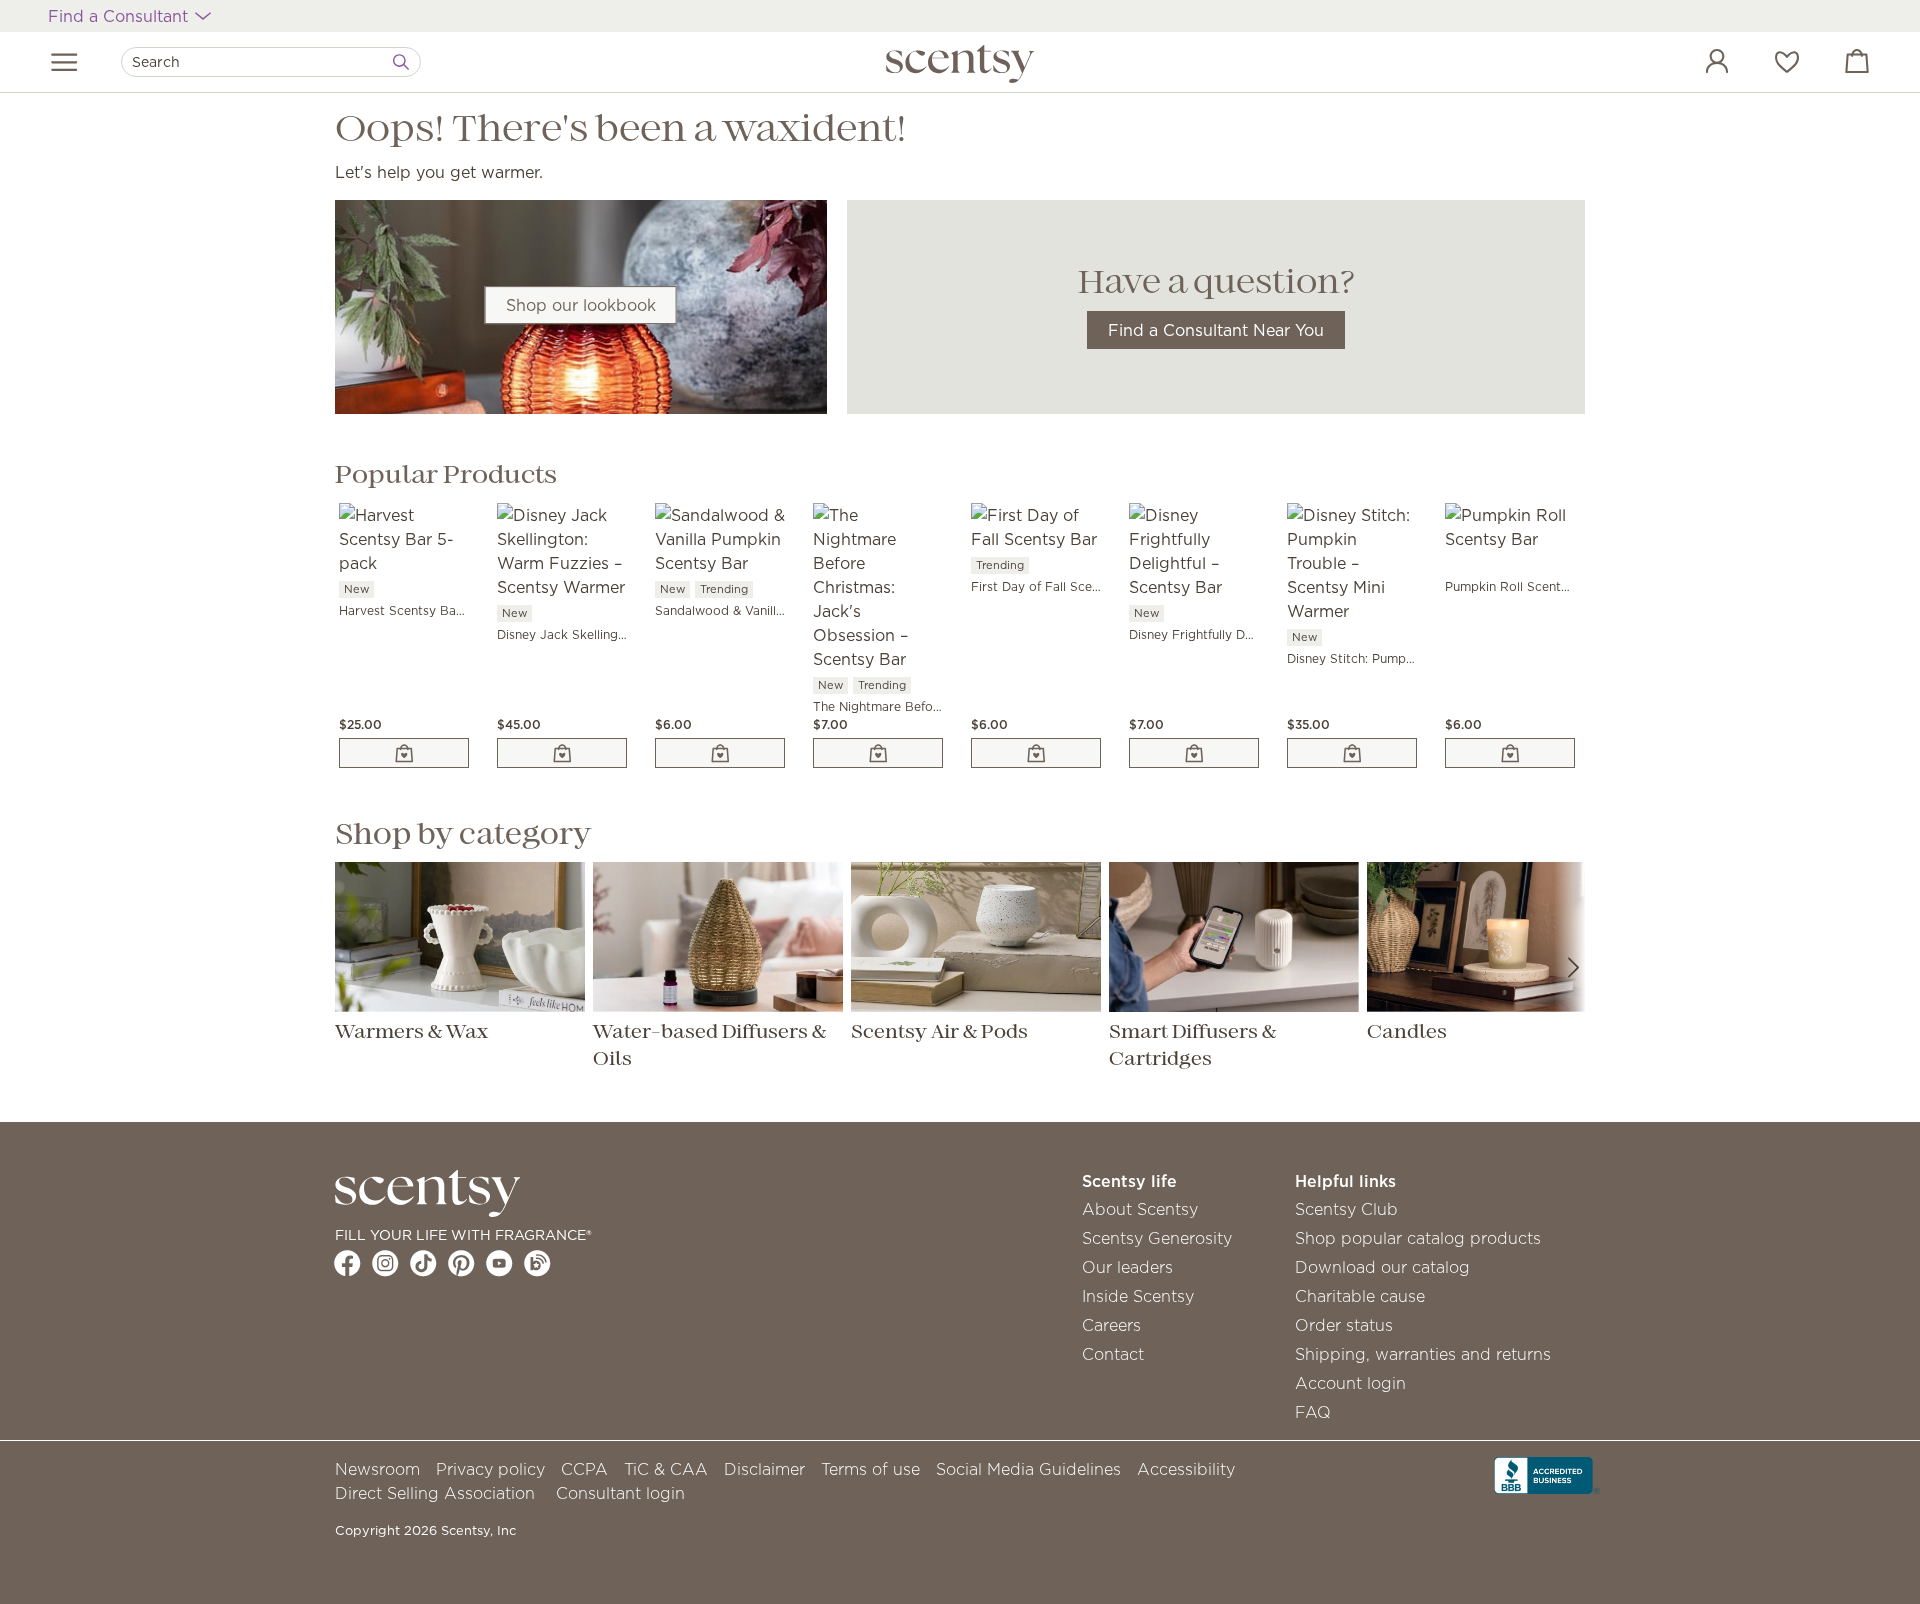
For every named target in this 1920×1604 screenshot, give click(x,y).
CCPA (584, 1469)
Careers (1111, 1325)
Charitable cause (1360, 1296)
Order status (1344, 1325)
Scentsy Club (1346, 1209)
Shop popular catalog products (1418, 1238)
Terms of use (870, 1469)
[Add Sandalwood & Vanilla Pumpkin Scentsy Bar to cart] (720, 753)
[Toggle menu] (64, 62)
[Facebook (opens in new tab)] (347, 1263)
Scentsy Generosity (1157, 1238)
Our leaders (1127, 1267)
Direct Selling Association (435, 1493)
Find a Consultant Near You (1216, 330)
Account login (1350, 1383)
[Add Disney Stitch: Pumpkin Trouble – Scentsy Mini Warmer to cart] (1352, 753)
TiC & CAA (666, 1469)
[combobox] (271, 62)
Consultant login (620, 1493)
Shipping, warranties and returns (1423, 1354)
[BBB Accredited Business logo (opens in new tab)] (1547, 1473)
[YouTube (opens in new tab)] (499, 1263)
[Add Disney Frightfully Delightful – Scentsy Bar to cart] (1194, 753)
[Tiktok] (423, 1263)
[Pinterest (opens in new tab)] (461, 1263)
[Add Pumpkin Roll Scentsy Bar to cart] (1510, 753)
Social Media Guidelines (1028, 1469)
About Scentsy (1140, 1209)
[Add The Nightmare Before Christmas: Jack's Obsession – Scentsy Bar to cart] (878, 753)
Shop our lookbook (581, 305)
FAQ (1313, 1412)
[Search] (401, 62)
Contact (1113, 1354)
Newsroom (377, 1469)
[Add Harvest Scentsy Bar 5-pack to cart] (404, 753)
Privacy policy (490, 1469)
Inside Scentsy (1138, 1296)
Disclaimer (764, 1469)
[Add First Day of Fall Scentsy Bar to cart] (1036, 753)
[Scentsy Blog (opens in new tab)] (537, 1263)
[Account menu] (1697, 64)
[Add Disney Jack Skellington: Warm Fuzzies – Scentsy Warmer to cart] (562, 753)
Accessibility (1186, 1469)
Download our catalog (1382, 1267)
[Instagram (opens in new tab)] (385, 1263)
